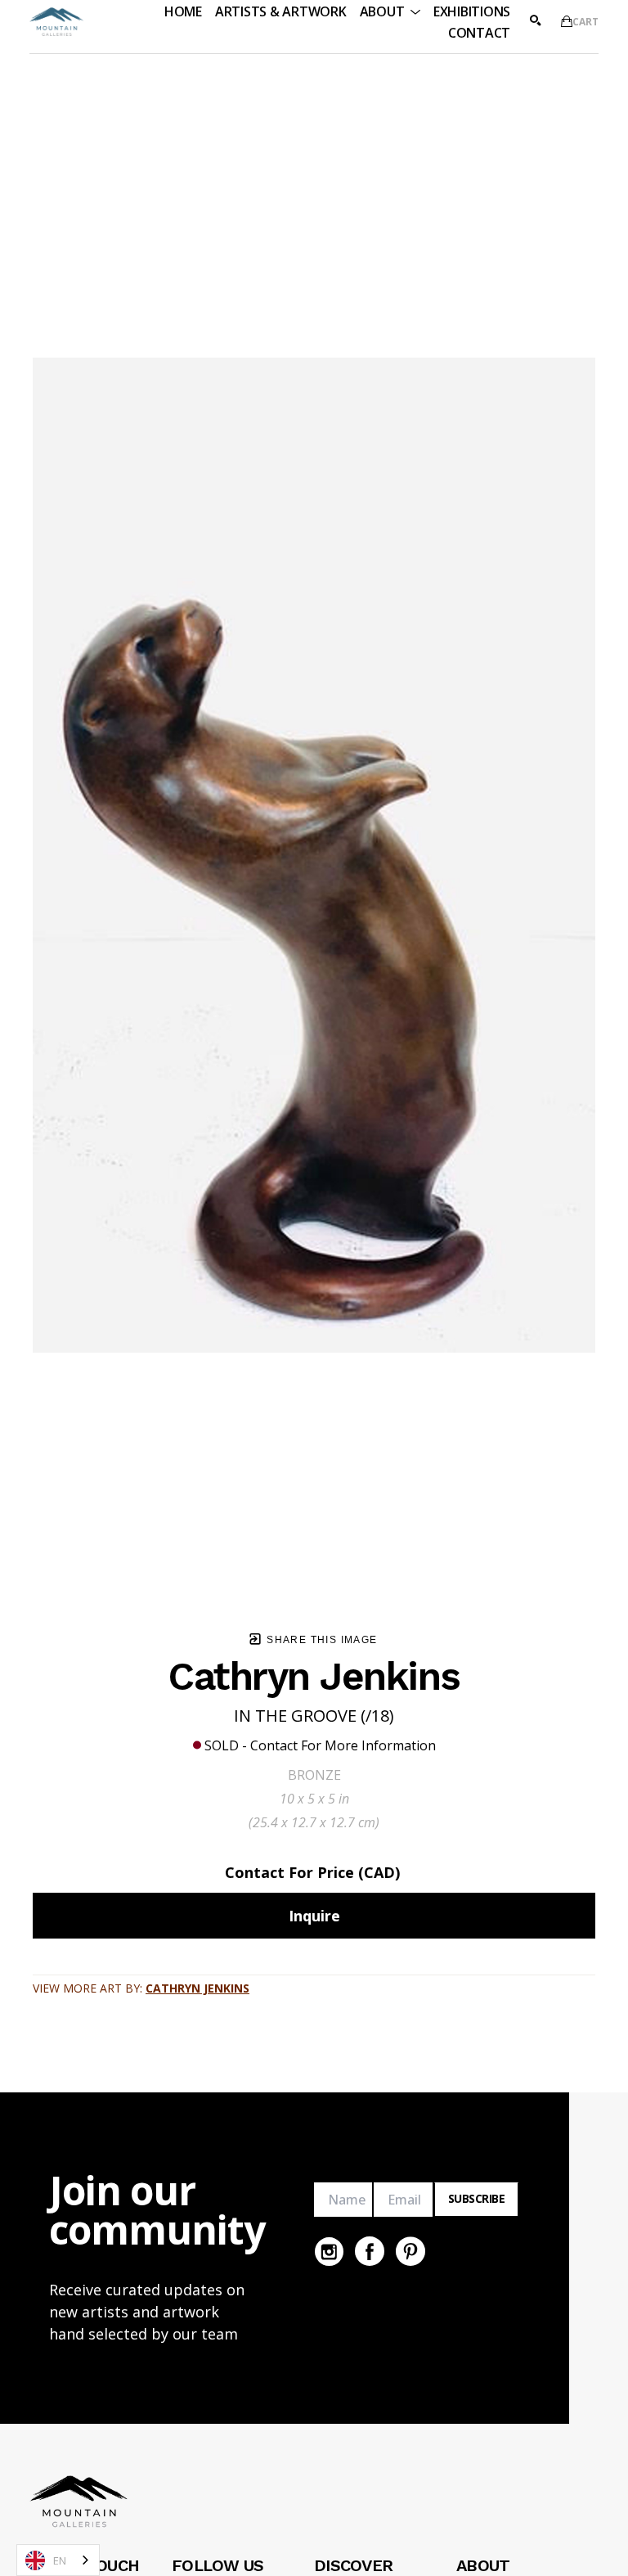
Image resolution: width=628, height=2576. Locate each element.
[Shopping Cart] (567, 21)
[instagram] (329, 2251)
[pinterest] (410, 2251)
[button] (390, 11)
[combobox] (58, 2560)
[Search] (536, 20)
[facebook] (370, 2251)
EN (60, 2560)
